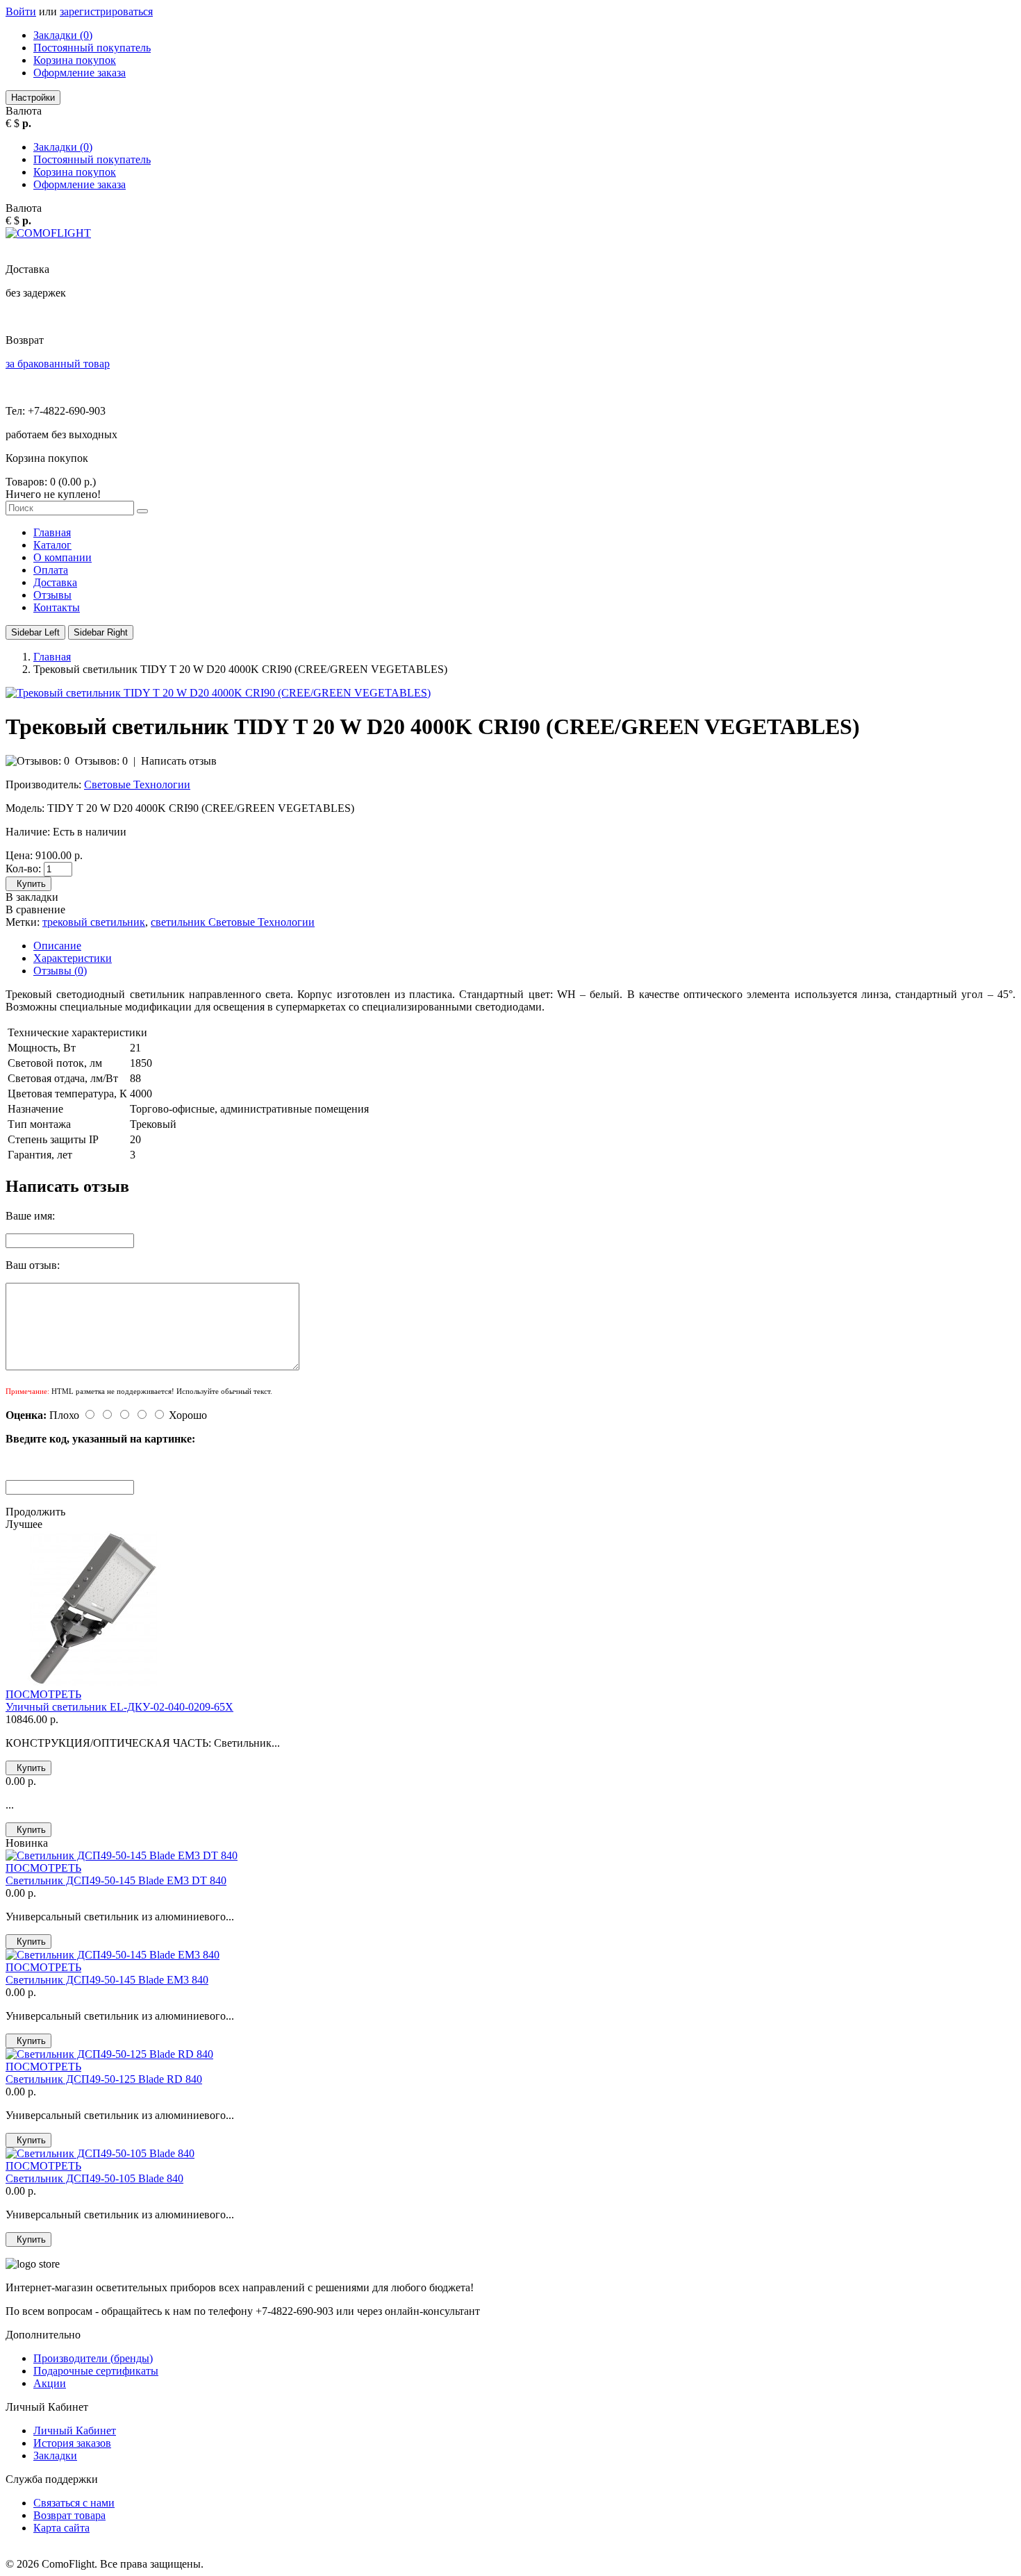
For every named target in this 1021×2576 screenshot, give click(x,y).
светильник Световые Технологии (233, 922)
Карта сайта (61, 2528)
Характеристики (73, 958)
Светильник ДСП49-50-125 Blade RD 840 (104, 2079)
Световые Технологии (137, 784)
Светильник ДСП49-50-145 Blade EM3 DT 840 (116, 1880)
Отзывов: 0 (101, 761)
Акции (50, 2383)
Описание (57, 946)
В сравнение (35, 909)
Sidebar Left (35, 632)
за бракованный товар (58, 364)
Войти (21, 11)
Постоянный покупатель (92, 48)
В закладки (32, 897)
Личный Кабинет (75, 2430)
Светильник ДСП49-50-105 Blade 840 (94, 2178)
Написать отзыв (179, 761)
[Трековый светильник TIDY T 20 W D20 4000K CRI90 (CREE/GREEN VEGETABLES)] (218, 693)
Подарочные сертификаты (96, 2371)
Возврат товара (69, 2515)
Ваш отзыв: (33, 1265)
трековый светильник (94, 922)
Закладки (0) (63, 35)
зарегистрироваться (106, 11)
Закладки (55, 2455)
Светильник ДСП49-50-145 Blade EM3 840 (107, 1980)
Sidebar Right (101, 632)
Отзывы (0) (60, 971)
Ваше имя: (30, 1216)
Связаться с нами (74, 2503)
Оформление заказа (80, 73)
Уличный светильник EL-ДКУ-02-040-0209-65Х (119, 1707)
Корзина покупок (75, 60)
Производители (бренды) (93, 2358)
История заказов (72, 2443)
